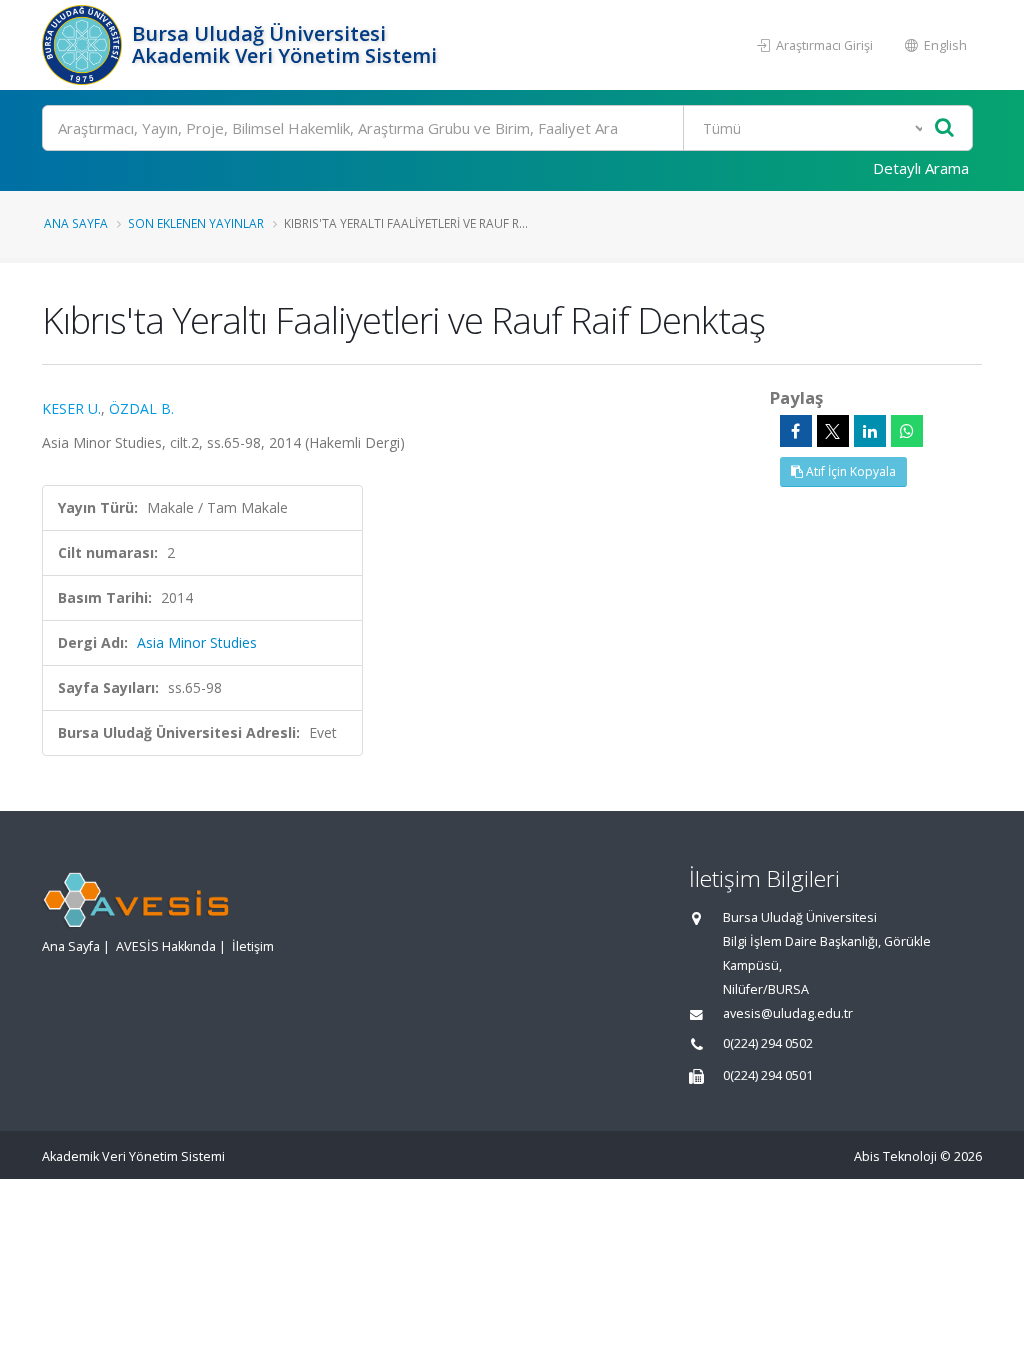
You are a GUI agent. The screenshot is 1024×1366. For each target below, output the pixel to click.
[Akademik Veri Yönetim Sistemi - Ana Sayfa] (84, 45)
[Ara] (944, 128)
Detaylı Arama (921, 168)
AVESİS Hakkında (166, 946)
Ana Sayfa (76, 223)
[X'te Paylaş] (833, 431)
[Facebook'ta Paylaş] (796, 431)
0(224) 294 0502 (768, 1043)
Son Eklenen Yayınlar (196, 223)
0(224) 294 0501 (768, 1075)
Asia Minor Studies (197, 642)
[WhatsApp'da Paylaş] (907, 431)
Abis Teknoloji (895, 1156)
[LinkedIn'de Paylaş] (870, 431)
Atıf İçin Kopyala (849, 471)
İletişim (253, 946)
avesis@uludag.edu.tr (788, 1013)
